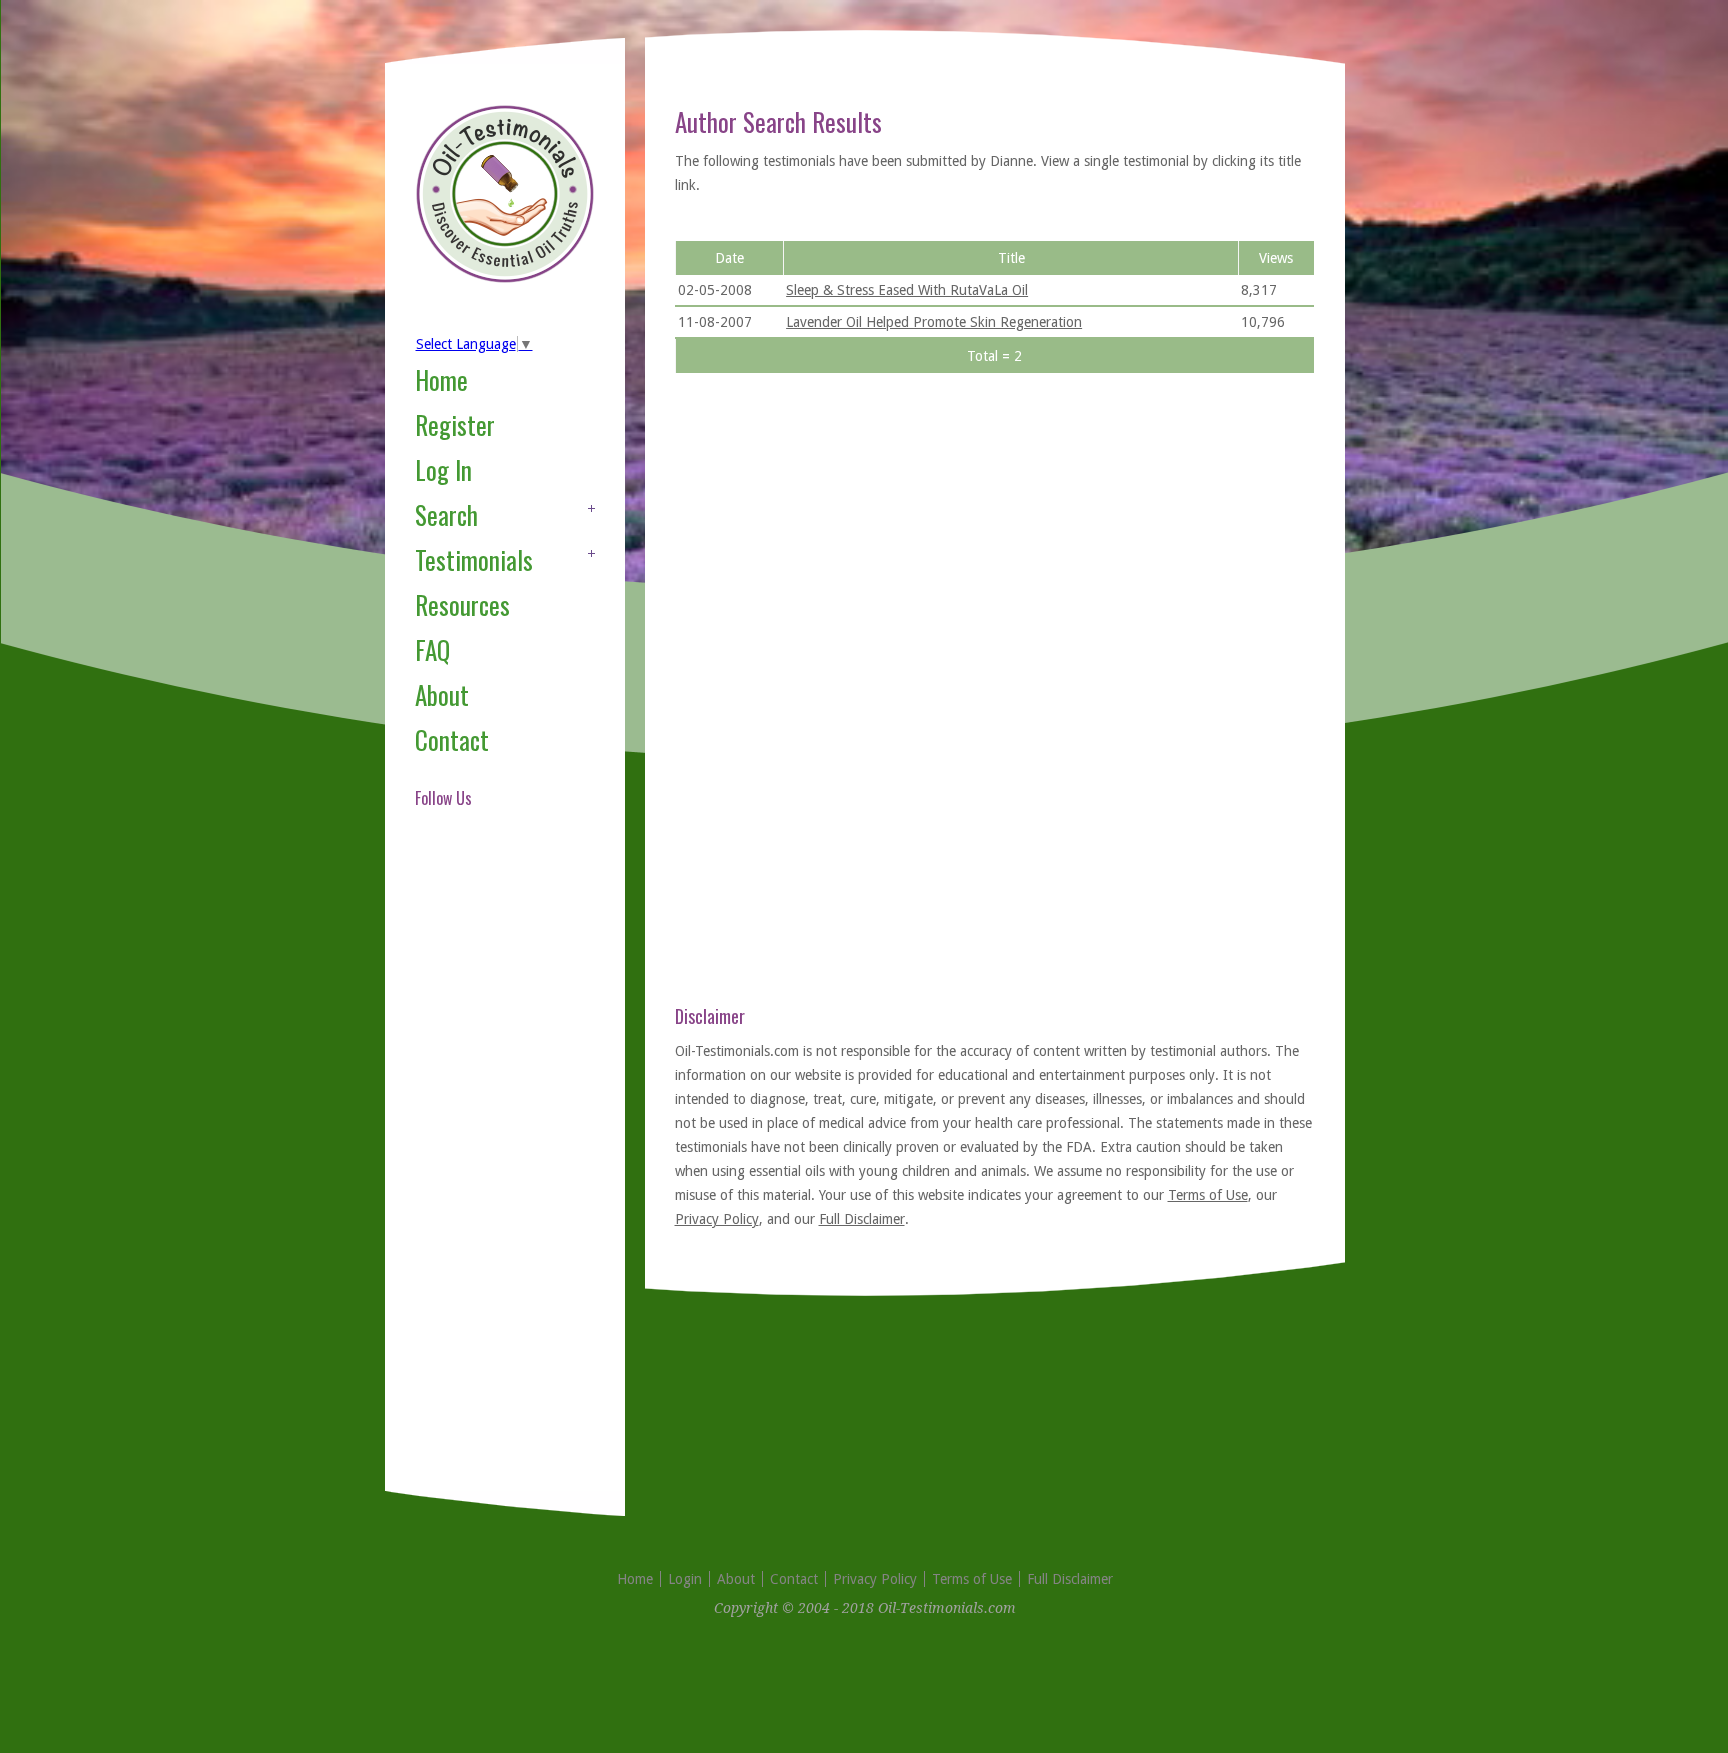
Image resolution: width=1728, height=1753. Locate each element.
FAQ (432, 649)
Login (685, 1579)
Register (455, 424)
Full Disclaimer (862, 1219)
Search (446, 514)
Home (441, 379)
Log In (443, 469)
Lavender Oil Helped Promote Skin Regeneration (934, 322)
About (442, 694)
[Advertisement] (495, 1174)
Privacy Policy (717, 1219)
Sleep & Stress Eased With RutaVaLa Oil (907, 290)
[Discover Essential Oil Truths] (505, 279)
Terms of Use (1208, 1195)
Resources (462, 604)
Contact (452, 739)
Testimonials (474, 559)
